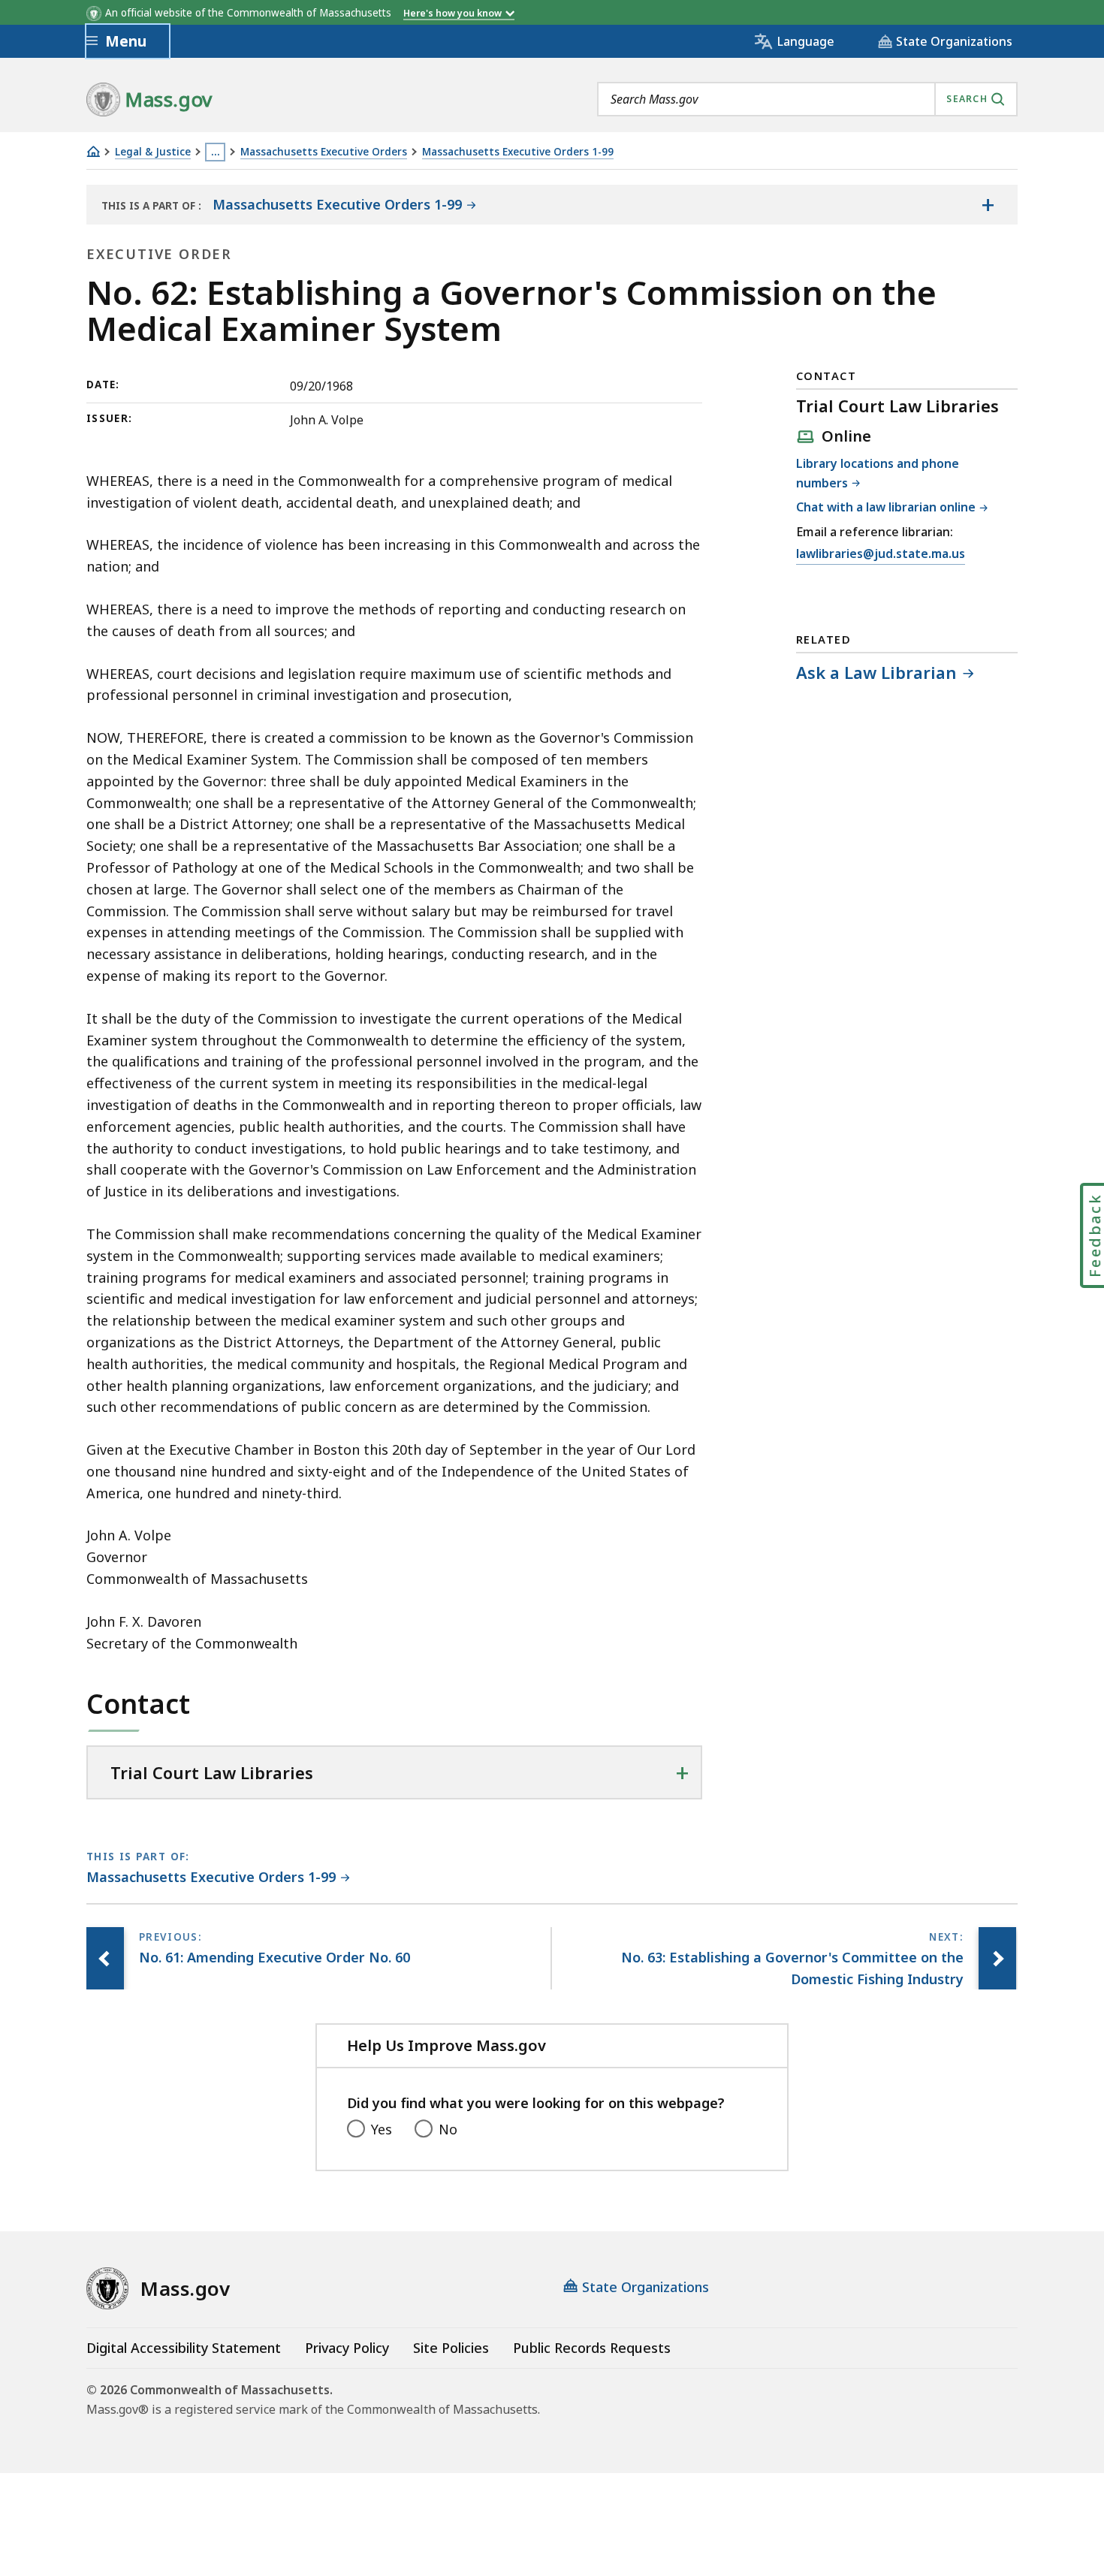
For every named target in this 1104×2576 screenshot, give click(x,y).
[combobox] (807, 99)
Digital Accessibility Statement (184, 2348)
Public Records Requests (592, 2348)
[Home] (93, 151)
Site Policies (451, 2348)
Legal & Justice (153, 152)
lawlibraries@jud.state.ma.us (881, 555)
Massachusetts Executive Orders (324, 152)
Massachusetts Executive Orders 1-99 (518, 152)
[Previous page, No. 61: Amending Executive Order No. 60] (105, 1959)
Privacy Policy (347, 2348)
